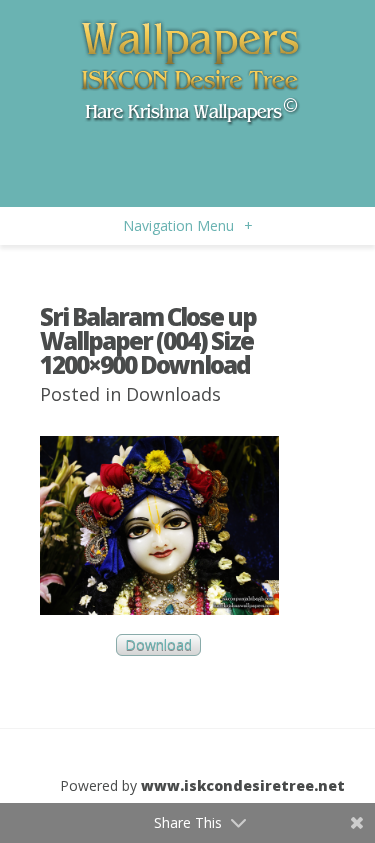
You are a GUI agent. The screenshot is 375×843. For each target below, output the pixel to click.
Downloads (173, 394)
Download (158, 645)
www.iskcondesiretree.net (243, 785)
